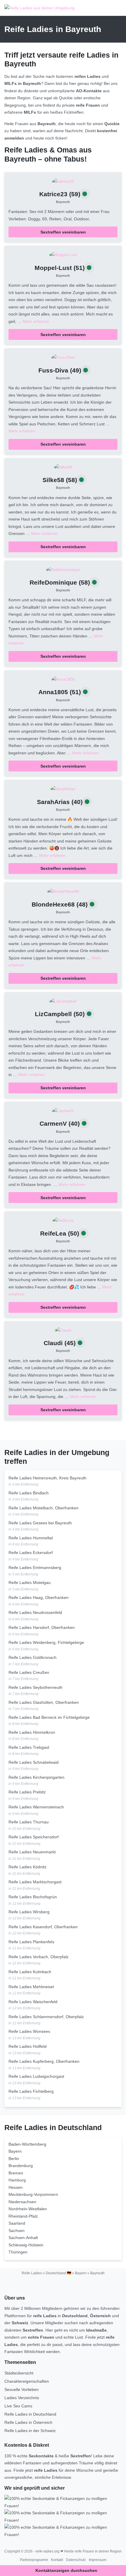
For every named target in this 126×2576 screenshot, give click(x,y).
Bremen (16, 2173)
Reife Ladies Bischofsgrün (33, 1897)
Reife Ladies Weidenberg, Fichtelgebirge (46, 1642)
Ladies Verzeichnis (22, 2398)
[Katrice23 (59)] (63, 181)
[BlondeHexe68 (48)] (63, 891)
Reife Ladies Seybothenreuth (35, 1687)
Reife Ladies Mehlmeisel (31, 1987)
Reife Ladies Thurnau (29, 1822)
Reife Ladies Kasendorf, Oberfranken (43, 1927)
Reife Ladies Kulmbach (30, 1972)
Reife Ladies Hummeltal (31, 1538)
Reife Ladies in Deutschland (30, 2414)
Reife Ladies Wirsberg (29, 1912)
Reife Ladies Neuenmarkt (32, 1852)
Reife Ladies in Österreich (28, 2422)
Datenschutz (76, 2560)
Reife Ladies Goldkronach (33, 1657)
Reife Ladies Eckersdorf (31, 1553)
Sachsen (17, 2231)
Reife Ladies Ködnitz (28, 1867)
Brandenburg (21, 2166)
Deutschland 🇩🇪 (58, 2273)
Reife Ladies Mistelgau (30, 1582)
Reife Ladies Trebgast (29, 1747)
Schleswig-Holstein (26, 2245)
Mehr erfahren (36, 321)
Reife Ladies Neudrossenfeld (35, 1612)
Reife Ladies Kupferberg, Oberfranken (44, 2061)
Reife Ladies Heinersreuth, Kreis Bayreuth (47, 1478)
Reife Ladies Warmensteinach (36, 1807)
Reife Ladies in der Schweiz (30, 2431)
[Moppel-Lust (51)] (63, 254)
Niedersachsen (22, 2202)
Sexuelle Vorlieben (22, 2389)
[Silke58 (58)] (63, 467)
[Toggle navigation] (115, 8)
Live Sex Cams (18, 2406)
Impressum (98, 2560)
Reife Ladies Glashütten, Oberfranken (44, 1702)
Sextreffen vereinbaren (63, 232)
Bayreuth (63, 202)
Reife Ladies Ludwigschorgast (36, 2076)
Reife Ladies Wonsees (29, 2031)
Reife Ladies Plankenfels (31, 1942)
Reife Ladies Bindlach (29, 1493)
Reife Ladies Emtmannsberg (35, 1568)
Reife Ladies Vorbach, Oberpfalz (39, 1957)
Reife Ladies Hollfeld (28, 2046)
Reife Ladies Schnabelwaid (34, 1762)
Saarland (17, 2223)
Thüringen (18, 2252)
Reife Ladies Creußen (29, 1672)
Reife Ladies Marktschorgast (35, 1882)
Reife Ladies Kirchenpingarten (36, 1777)
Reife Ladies (32, 2273)
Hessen (16, 2187)
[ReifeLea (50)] (63, 1220)
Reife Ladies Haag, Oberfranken (39, 1597)
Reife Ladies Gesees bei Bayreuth (40, 1523)
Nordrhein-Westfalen (28, 2209)
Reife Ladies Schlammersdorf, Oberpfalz (46, 2017)
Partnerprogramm (34, 2560)
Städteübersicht (19, 2373)
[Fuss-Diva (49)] (63, 357)
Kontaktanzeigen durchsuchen (66, 2570)
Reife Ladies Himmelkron (32, 1732)
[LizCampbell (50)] (63, 1001)
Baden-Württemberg (27, 2144)
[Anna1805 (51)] (63, 679)
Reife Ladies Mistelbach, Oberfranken (44, 1508)
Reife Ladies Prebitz (27, 1792)
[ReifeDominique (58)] (63, 569)
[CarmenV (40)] (63, 1110)
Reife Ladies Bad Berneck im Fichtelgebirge (49, 1717)
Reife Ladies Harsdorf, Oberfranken (42, 1627)
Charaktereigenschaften (27, 2381)
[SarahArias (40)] (63, 788)
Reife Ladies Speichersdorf (34, 1837)
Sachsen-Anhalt (23, 2238)
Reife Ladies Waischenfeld (33, 2002)
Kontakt (57, 2560)
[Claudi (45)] (63, 1330)
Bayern (15, 2151)
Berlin (14, 2159)
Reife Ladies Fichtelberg (31, 2091)
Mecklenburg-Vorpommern (33, 2194)
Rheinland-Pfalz (23, 2216)
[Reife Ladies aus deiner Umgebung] (40, 8)
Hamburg (17, 2180)
